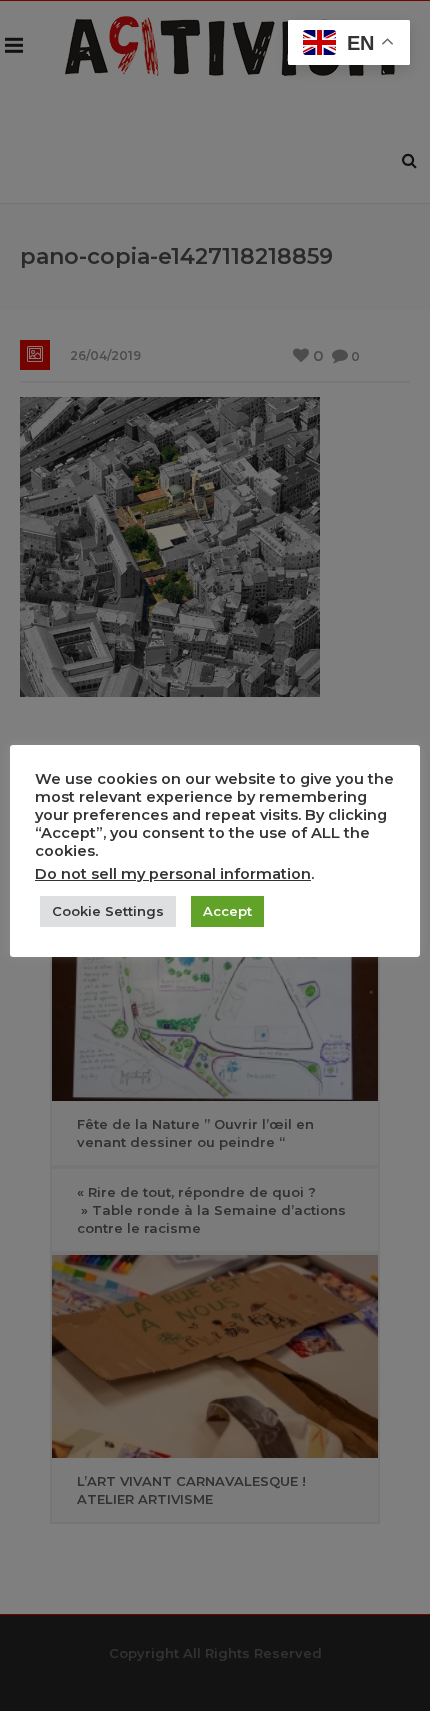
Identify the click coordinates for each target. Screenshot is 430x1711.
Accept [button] (227, 911)
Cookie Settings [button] (108, 911)
